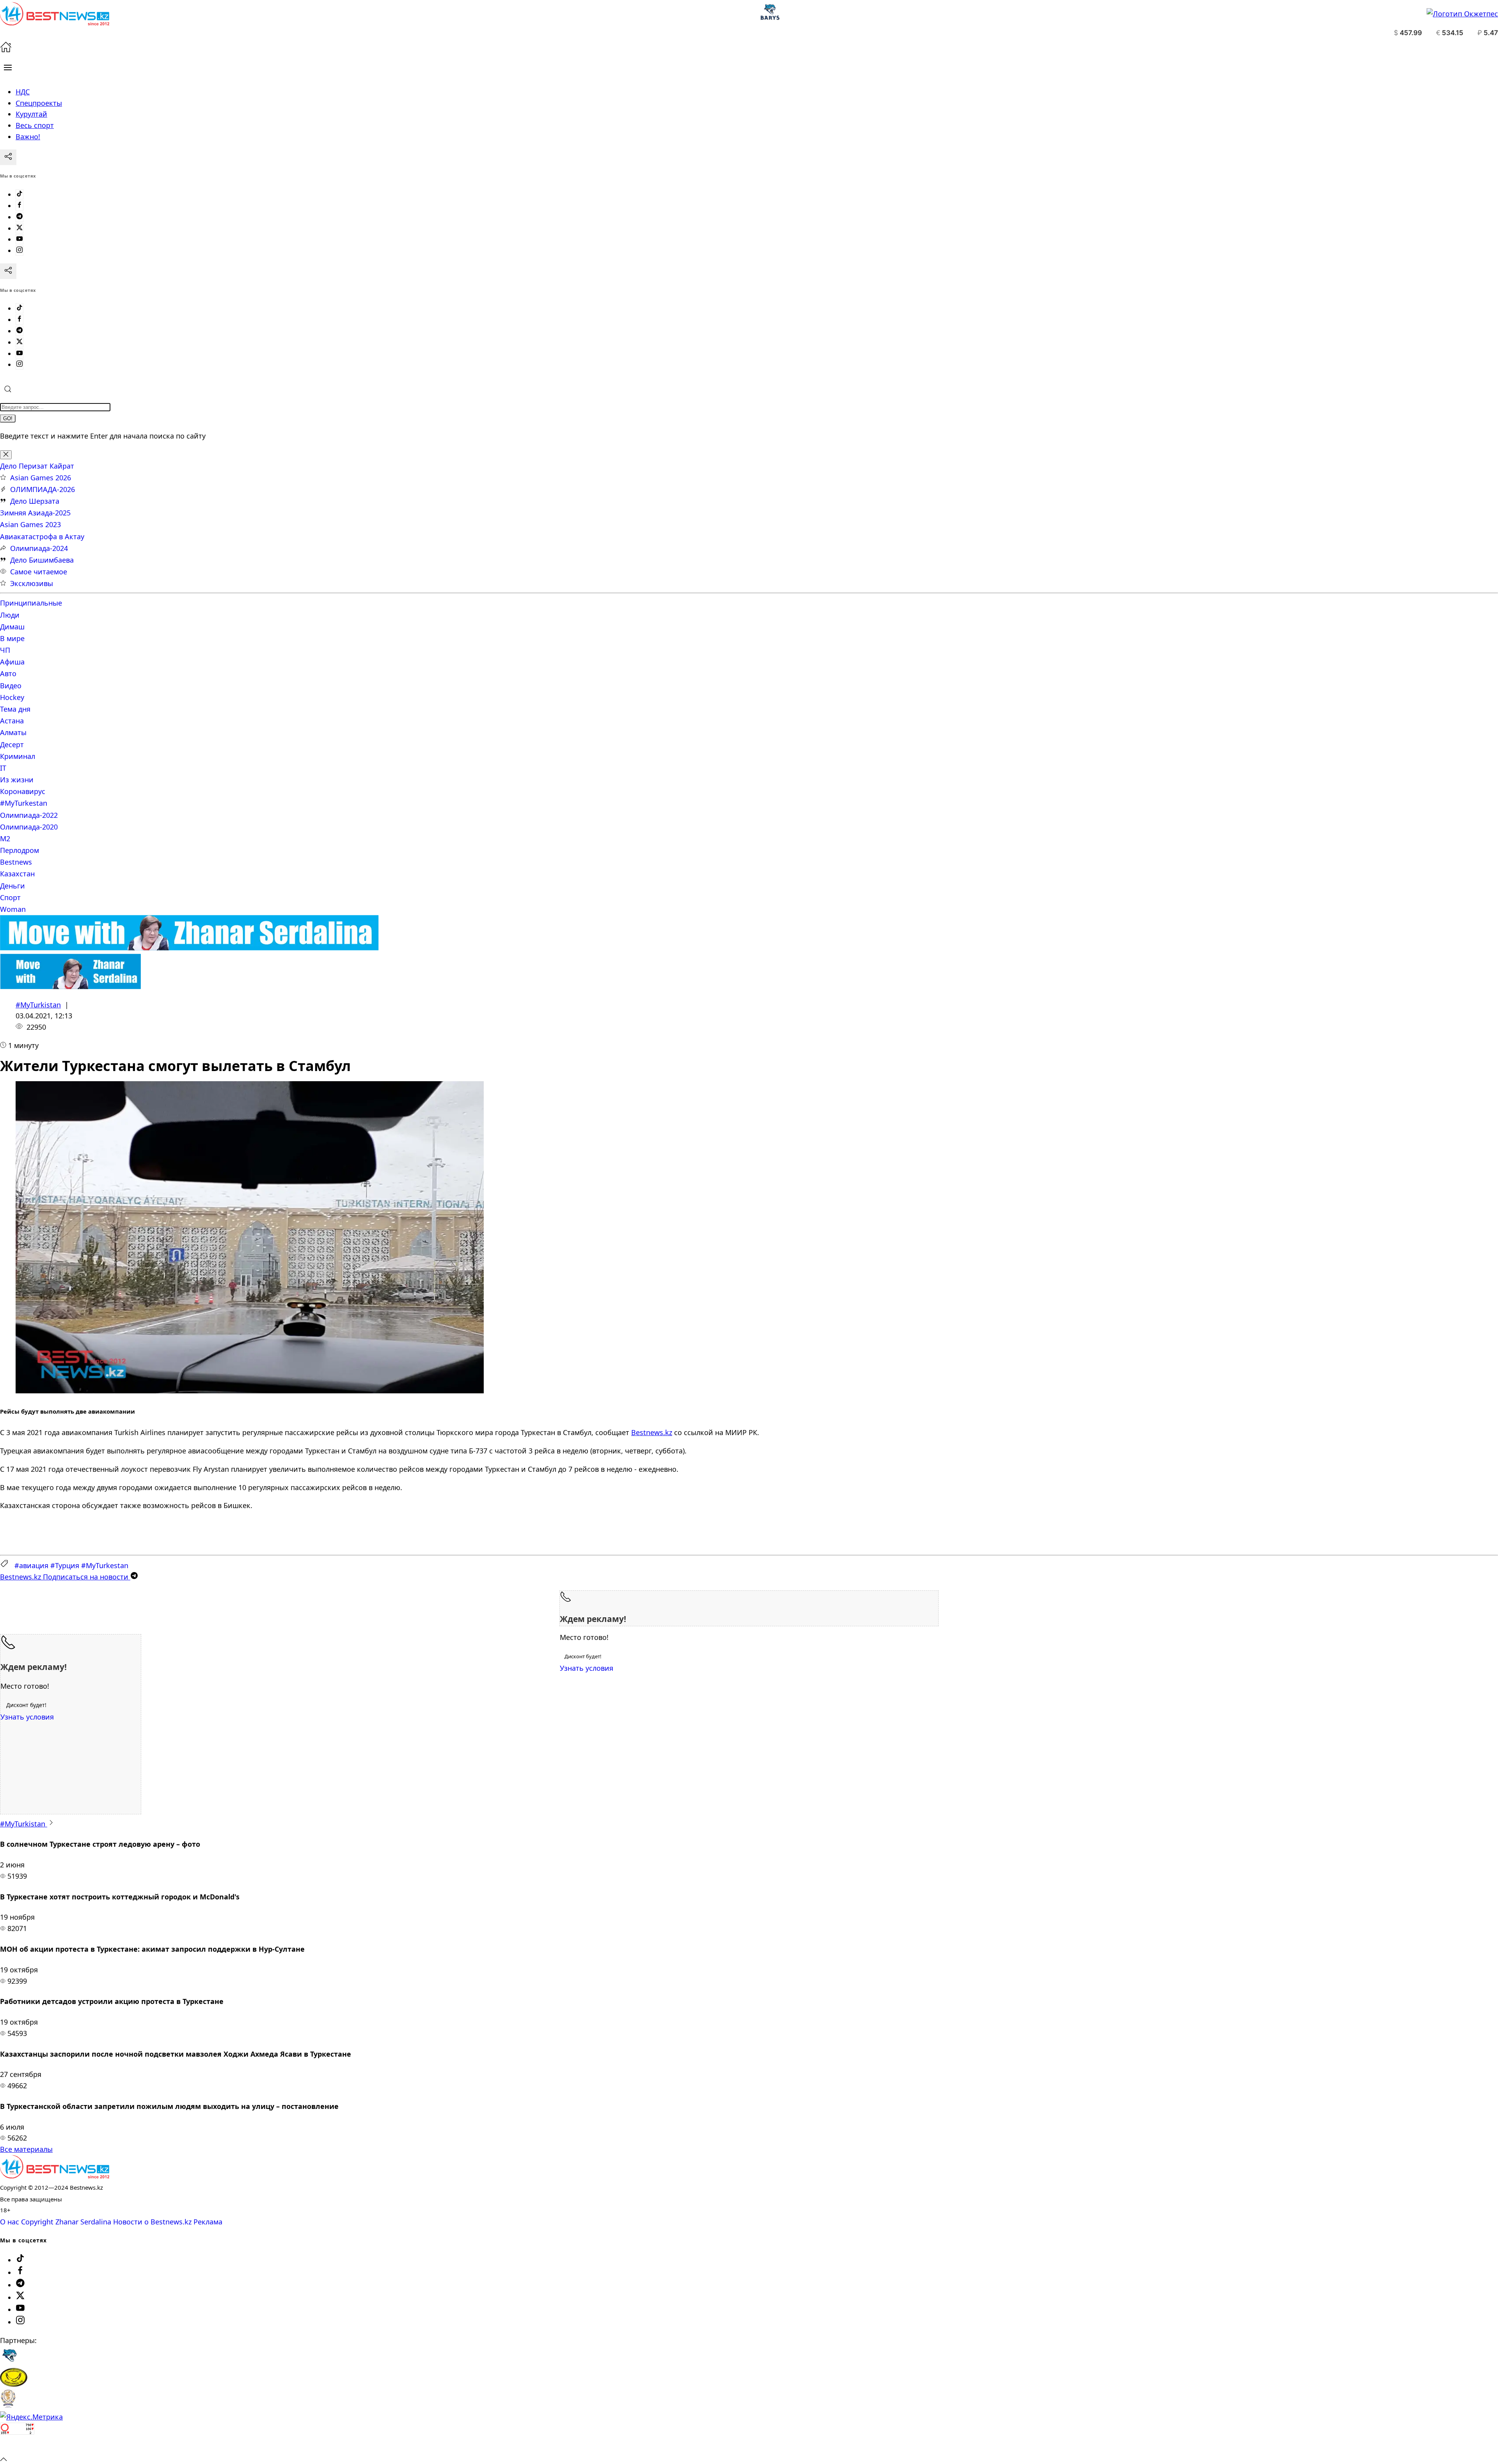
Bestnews (16, 862)
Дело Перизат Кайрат (37, 466)
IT (3, 768)
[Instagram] (20, 250)
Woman (13, 909)
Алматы (13, 732)
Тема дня (15, 709)
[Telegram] (20, 217)
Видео (11, 686)
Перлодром (20, 850)
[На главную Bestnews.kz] (55, 2176)
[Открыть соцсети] (8, 157)
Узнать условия (587, 1668)
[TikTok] (20, 194)
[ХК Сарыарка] (14, 2384)
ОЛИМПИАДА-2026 (43, 489)
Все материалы (26, 2149)
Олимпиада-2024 (39, 548)
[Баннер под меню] (189, 948)
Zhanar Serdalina (83, 2222)
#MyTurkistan (38, 1005)
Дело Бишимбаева (42, 560)
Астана (12, 721)
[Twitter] (20, 228)
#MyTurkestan (24, 803)
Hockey (12, 697)
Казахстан (17, 874)
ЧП (5, 650)
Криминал (18, 756)
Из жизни (17, 780)
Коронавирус (23, 791)
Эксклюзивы (32, 583)
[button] (8, 68)
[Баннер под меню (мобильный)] (70, 986)
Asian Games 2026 (41, 478)
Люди (10, 615)
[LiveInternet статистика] (17, 2447)
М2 (5, 839)
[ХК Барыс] (9, 2362)
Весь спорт (35, 125)
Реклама (208, 2222)
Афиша (12, 662)
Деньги (12, 886)
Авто (8, 673)
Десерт (12, 744)
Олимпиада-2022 (29, 815)
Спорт (10, 897)
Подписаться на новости (65, 1577)
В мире (12, 638)
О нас (10, 2222)
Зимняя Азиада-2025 (35, 513)
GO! (8, 418)
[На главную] (6, 50)
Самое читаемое (39, 572)
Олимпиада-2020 (29, 827)
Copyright (37, 2222)
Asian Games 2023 (30, 524)
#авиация (31, 1565)
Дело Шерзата (35, 501)
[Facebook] (20, 206)
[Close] (6, 455)
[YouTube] (20, 239)
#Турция (65, 1565)
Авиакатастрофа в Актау (42, 537)
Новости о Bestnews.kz (152, 2222)
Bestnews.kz (652, 1432)
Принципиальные (31, 603)
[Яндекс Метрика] (31, 2417)
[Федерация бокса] (8, 2405)
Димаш (12, 627)
